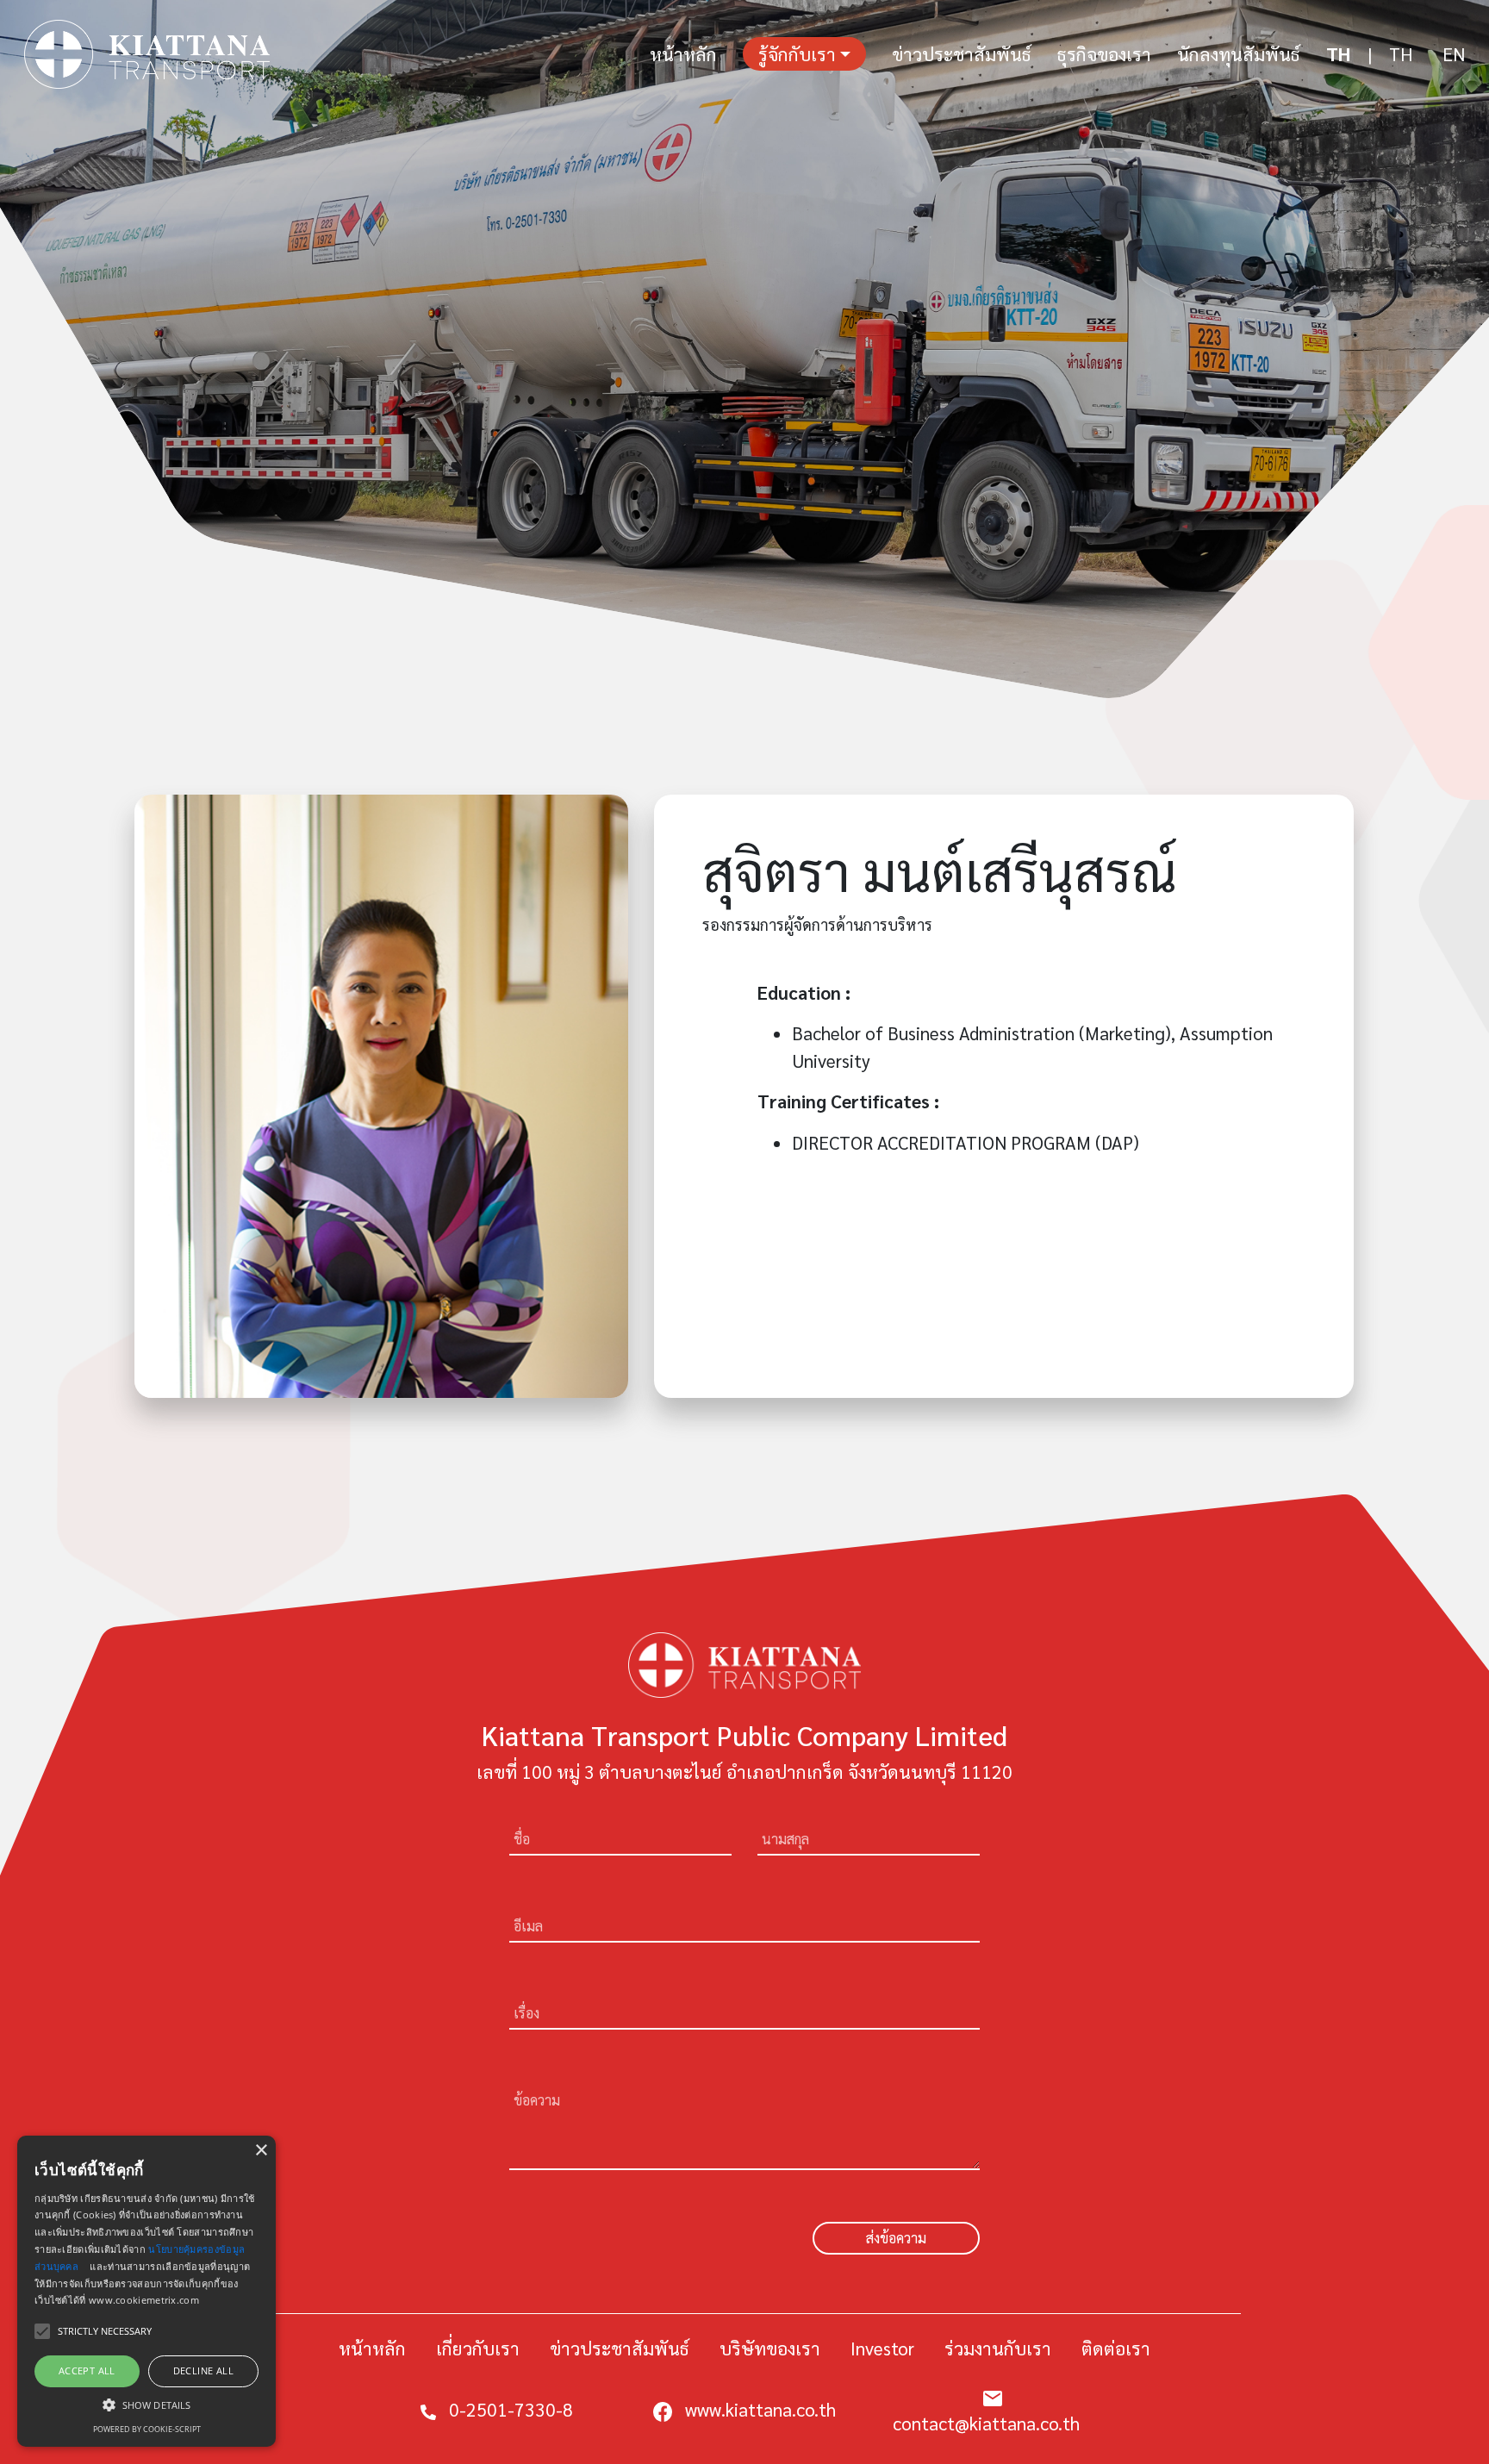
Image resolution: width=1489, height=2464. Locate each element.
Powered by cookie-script (147, 2429)
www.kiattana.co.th (760, 2409)
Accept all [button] (87, 2370)
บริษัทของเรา (770, 2348)
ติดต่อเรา (1116, 2348)
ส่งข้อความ (896, 2238)
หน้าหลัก (683, 54)
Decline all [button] (203, 2370)
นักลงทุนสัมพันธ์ (1239, 54)
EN (1454, 54)
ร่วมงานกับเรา (998, 2348)
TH (1338, 54)
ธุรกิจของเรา (1104, 54)
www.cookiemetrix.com (144, 2300)
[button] (146, 2405)
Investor (882, 2348)
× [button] (261, 2151)
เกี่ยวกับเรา (478, 2348)
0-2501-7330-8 (511, 2409)
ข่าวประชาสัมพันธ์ (962, 54)
